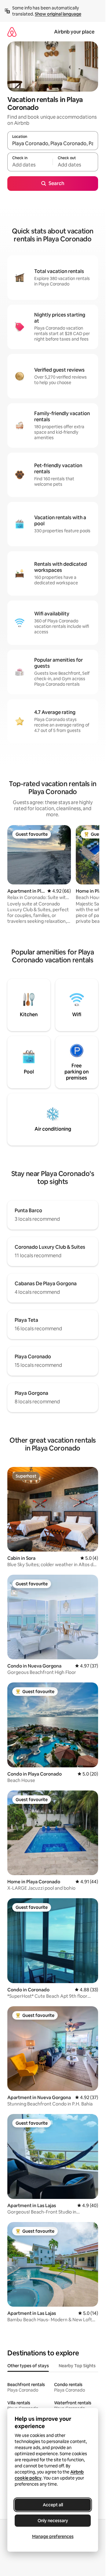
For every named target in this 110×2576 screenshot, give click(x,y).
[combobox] (53, 143)
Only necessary (53, 2521)
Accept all (53, 2505)
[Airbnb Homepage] (12, 32)
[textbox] (30, 165)
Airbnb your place (74, 32)
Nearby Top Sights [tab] (77, 2366)
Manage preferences (53, 2536)
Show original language (58, 14)
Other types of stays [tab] (28, 2366)
